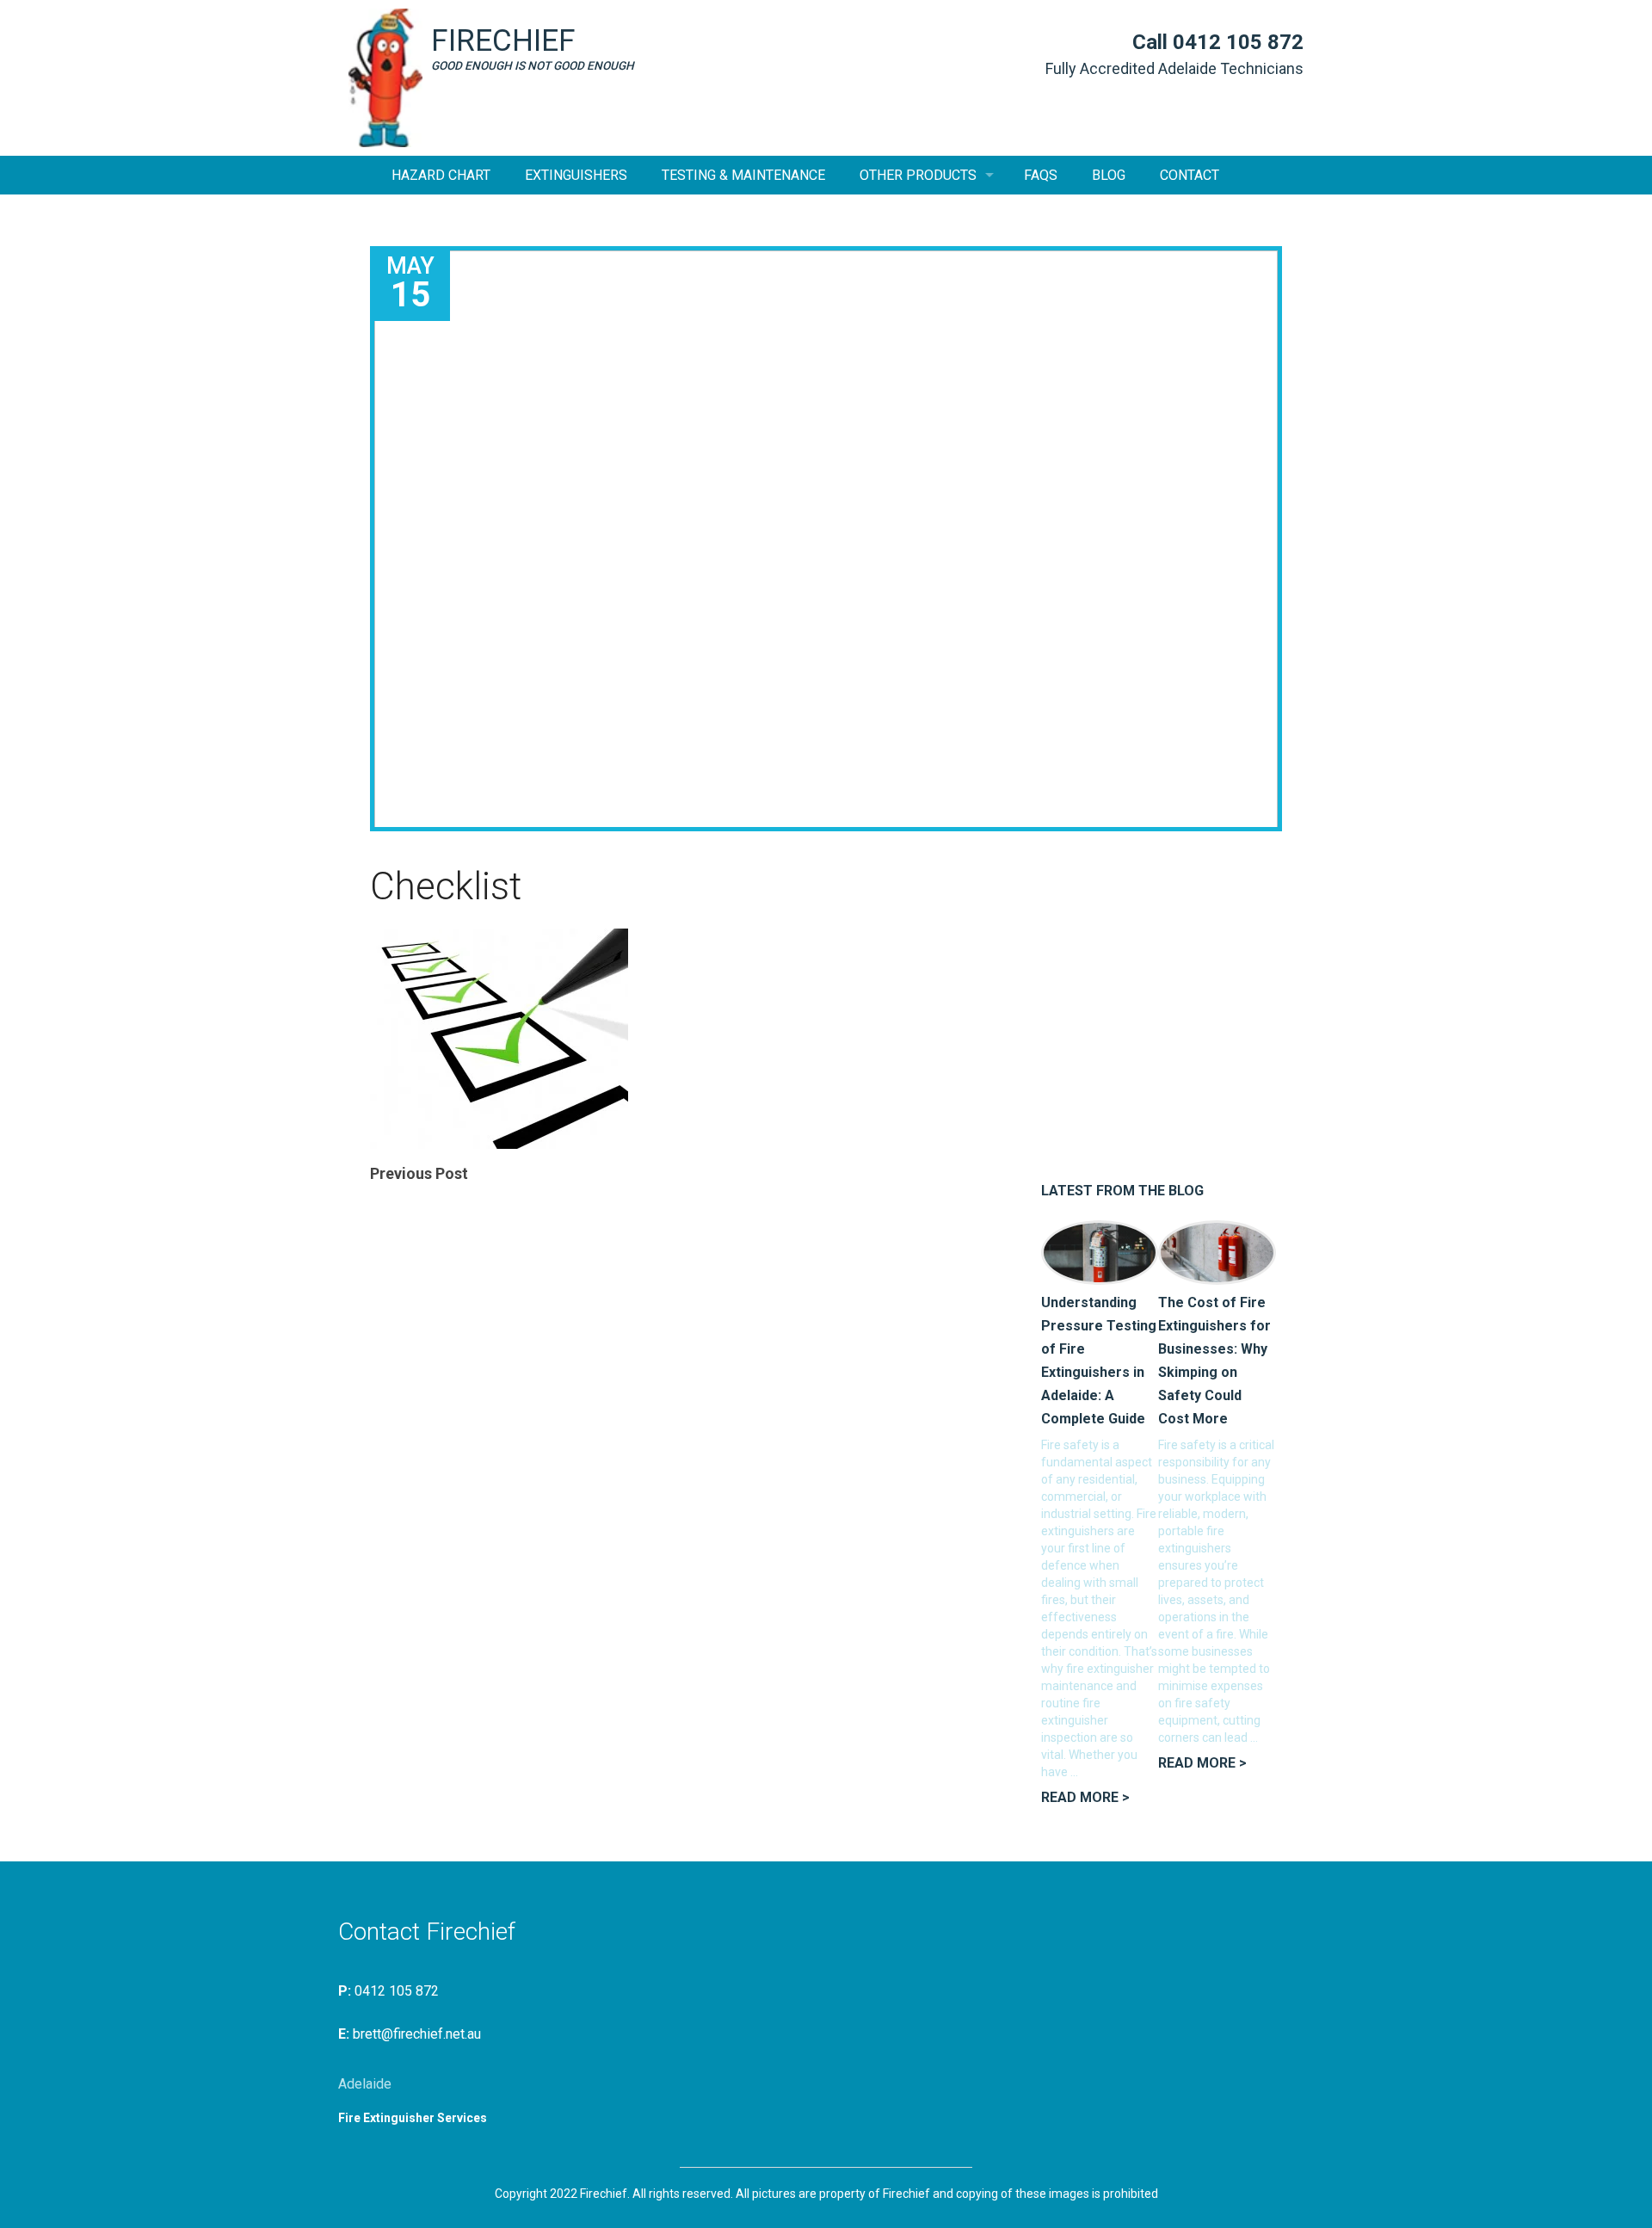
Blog (1109, 175)
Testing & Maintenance (743, 175)
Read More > (1085, 1797)
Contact (1190, 175)
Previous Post (419, 1173)
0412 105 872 (1238, 42)
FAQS (1041, 175)
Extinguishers (576, 175)
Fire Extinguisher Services (413, 2118)
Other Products (918, 175)
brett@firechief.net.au (417, 2034)
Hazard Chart (441, 175)
